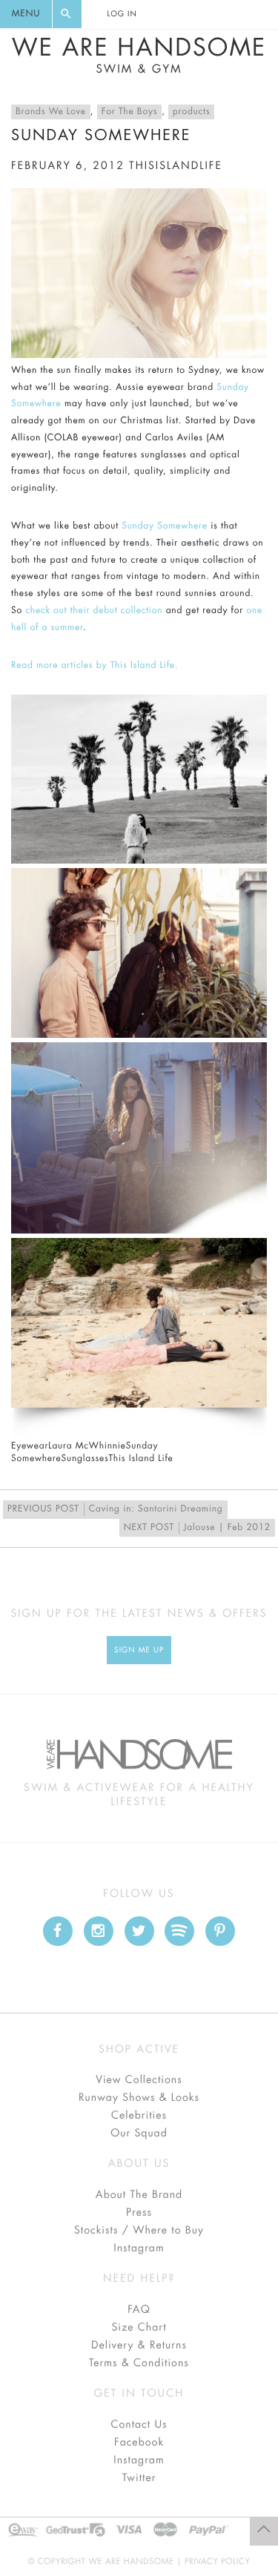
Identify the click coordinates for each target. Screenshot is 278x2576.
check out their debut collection (94, 611)
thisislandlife (176, 166)
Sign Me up (139, 1650)
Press (139, 2213)
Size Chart (139, 2328)
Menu (26, 14)
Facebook (139, 2443)
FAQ (139, 2310)
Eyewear (30, 1446)
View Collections (139, 2080)
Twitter (139, 2478)
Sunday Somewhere (165, 526)
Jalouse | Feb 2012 (197, 1528)
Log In (122, 14)
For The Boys (129, 112)
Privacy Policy (218, 2562)
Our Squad (139, 2133)
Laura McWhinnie (87, 1446)
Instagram (139, 2248)
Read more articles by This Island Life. (95, 666)
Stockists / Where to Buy (139, 2231)
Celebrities (139, 2116)
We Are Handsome (139, 56)
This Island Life (140, 1459)
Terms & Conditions (139, 2363)
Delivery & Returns (139, 2345)
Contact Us (139, 2425)
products (191, 112)
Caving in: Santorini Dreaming (115, 1509)
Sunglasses (85, 1459)
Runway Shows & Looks (139, 2098)
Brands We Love (51, 112)
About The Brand (139, 2195)
